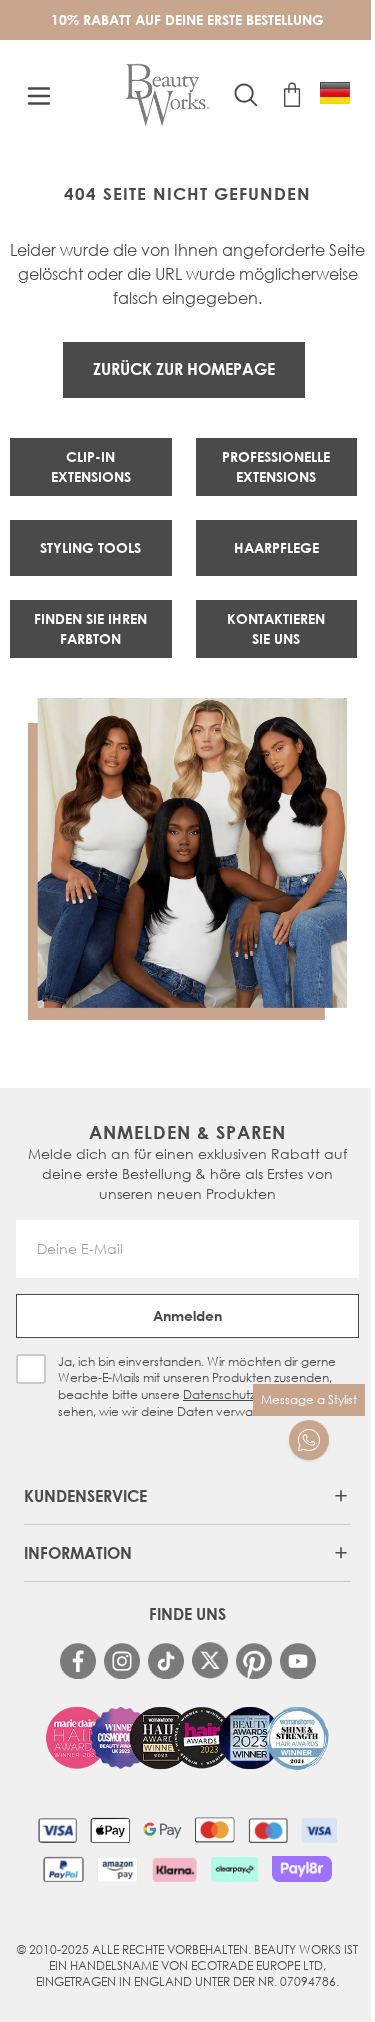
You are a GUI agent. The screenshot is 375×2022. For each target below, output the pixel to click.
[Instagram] (122, 1661)
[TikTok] (166, 1661)
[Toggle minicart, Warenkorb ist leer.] (292, 95)
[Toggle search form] (246, 95)
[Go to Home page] (167, 95)
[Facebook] (78, 1661)
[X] (210, 1660)
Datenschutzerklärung (246, 1394)
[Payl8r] (301, 1869)
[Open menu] (39, 96)
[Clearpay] (234, 1869)
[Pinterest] (254, 1661)
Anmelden (187, 1315)
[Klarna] (174, 1869)
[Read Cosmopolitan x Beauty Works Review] (188, 1738)
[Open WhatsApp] (309, 1440)
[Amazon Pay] (117, 1869)
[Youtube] (298, 1661)
